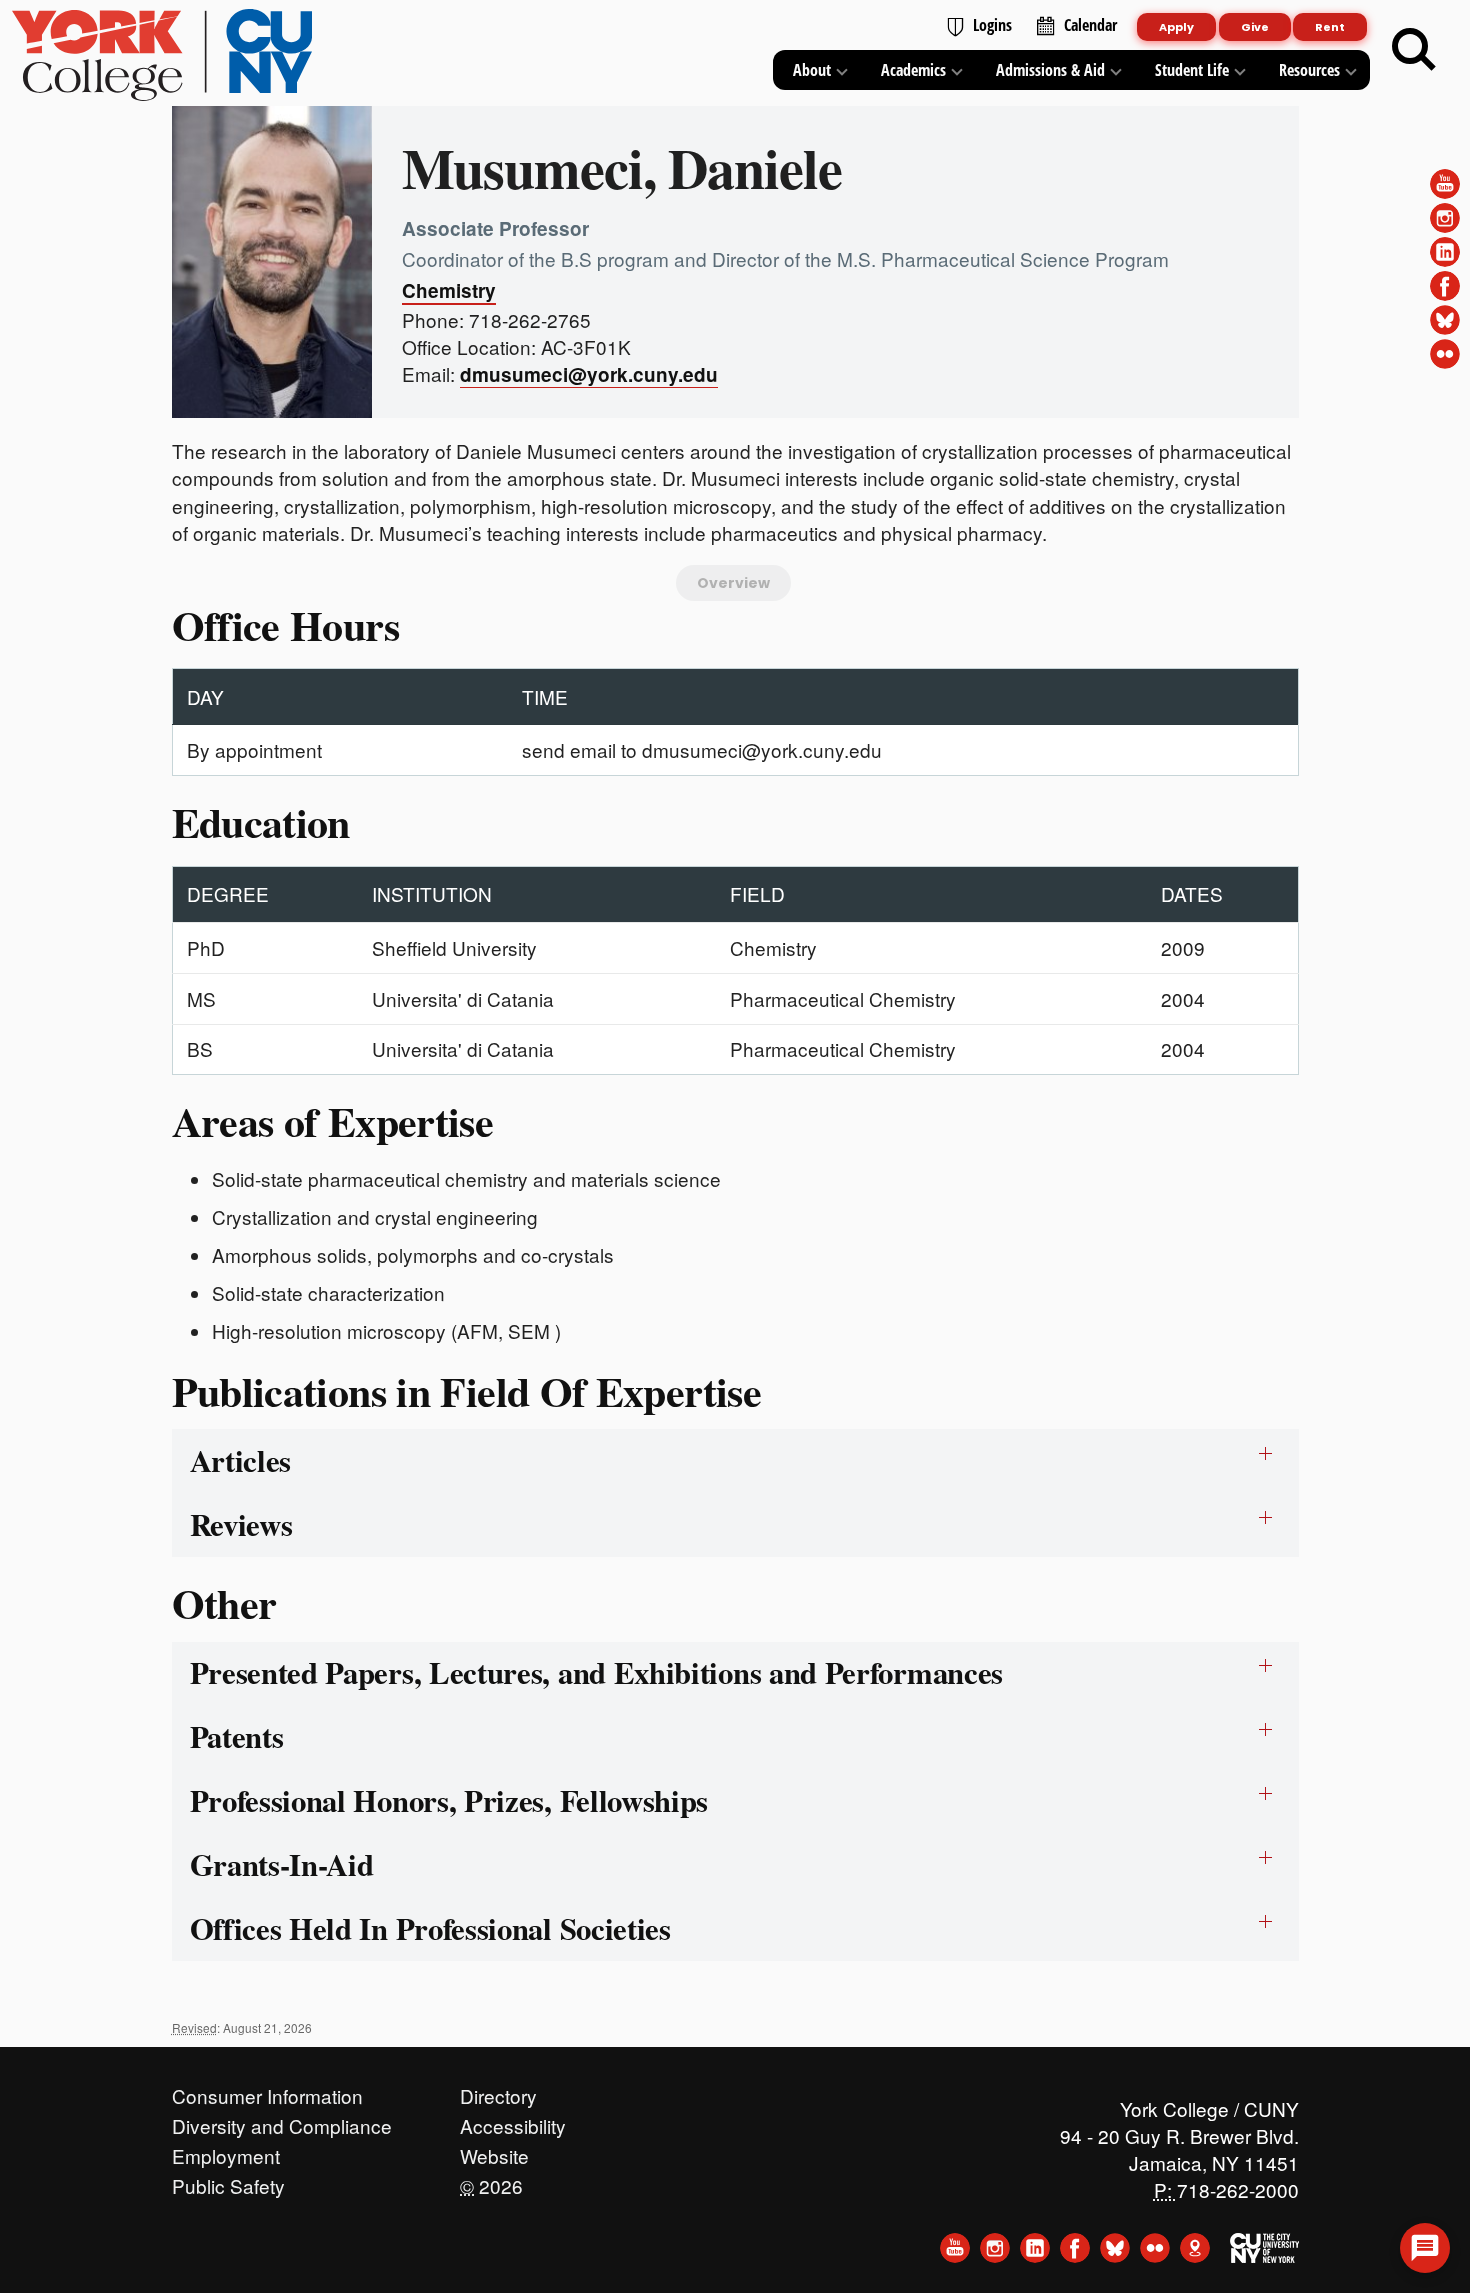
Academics (913, 70)
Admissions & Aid (1050, 70)
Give (1255, 27)
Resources (1309, 70)
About (812, 70)
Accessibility (513, 2121)
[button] (1425, 2248)
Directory (498, 2091)
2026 (491, 2181)
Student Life (1192, 70)
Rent (1330, 27)
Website (494, 2151)
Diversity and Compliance (282, 2121)
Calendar (1090, 25)
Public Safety (228, 2181)
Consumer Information (267, 2091)
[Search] (1414, 50)
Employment (226, 2151)
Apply (1176, 27)
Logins (992, 25)
